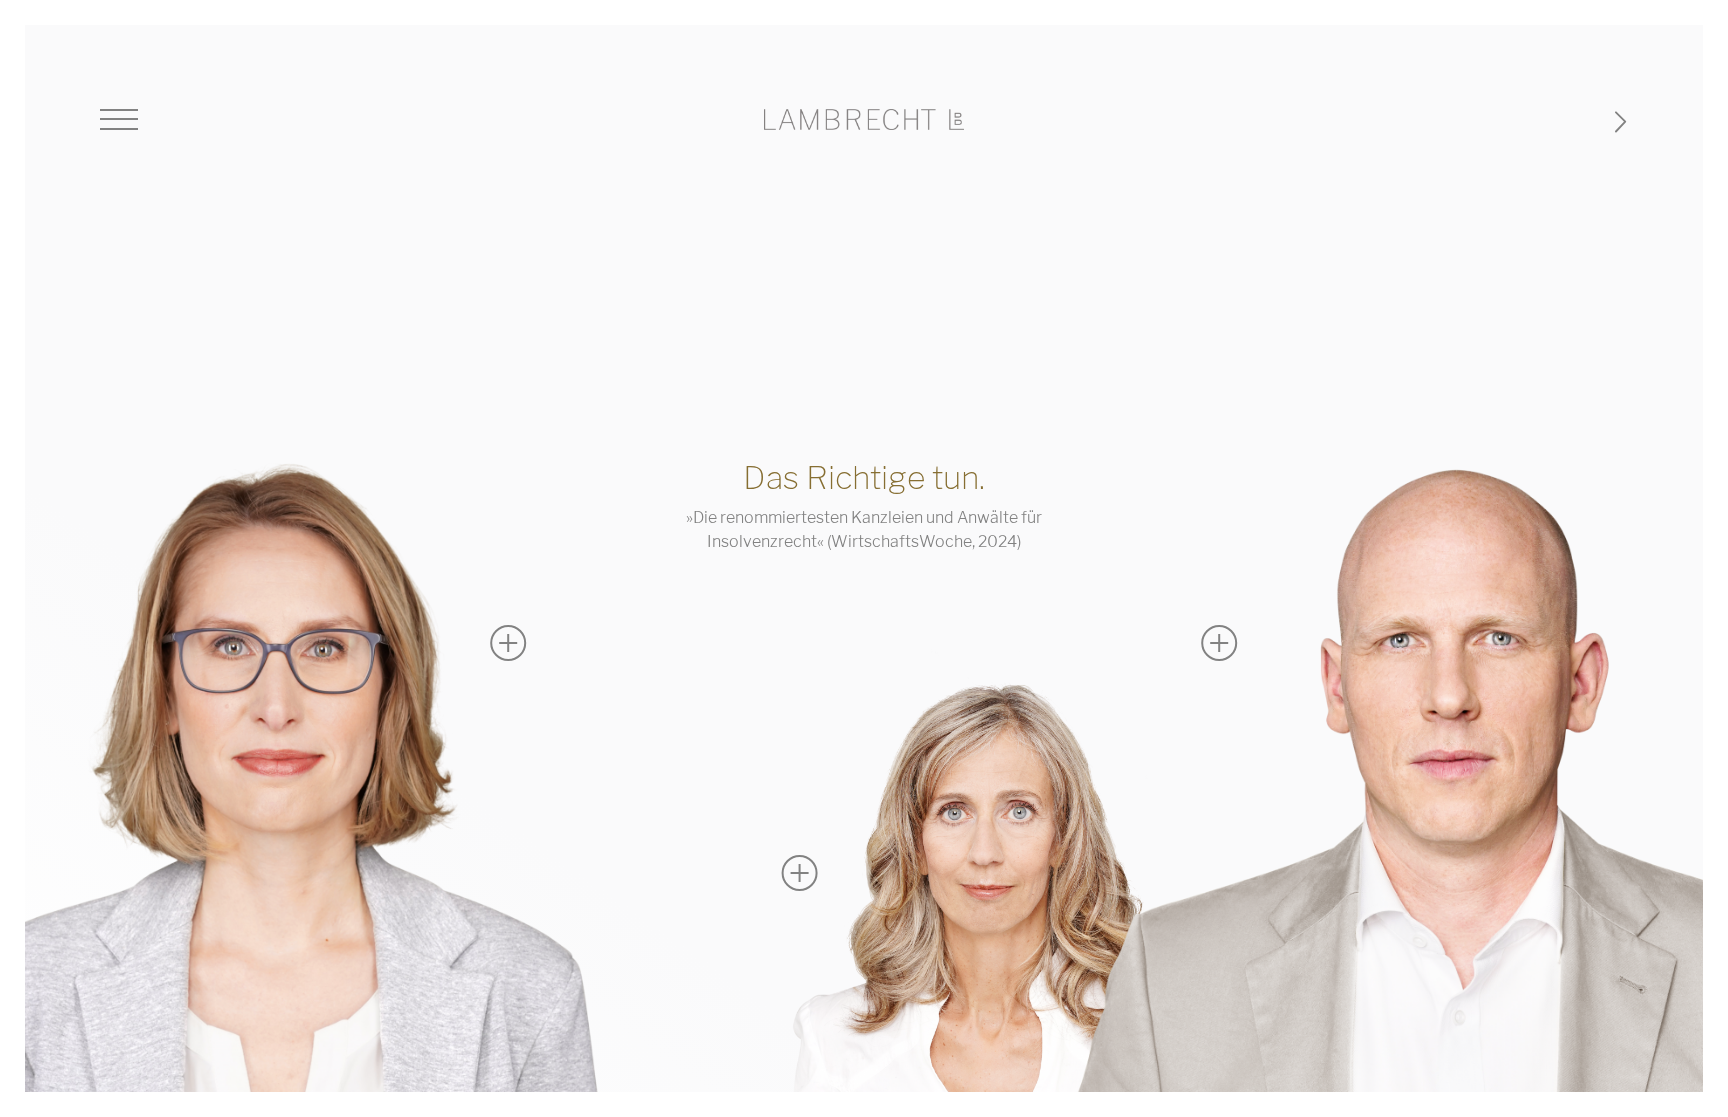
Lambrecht (864, 119)
